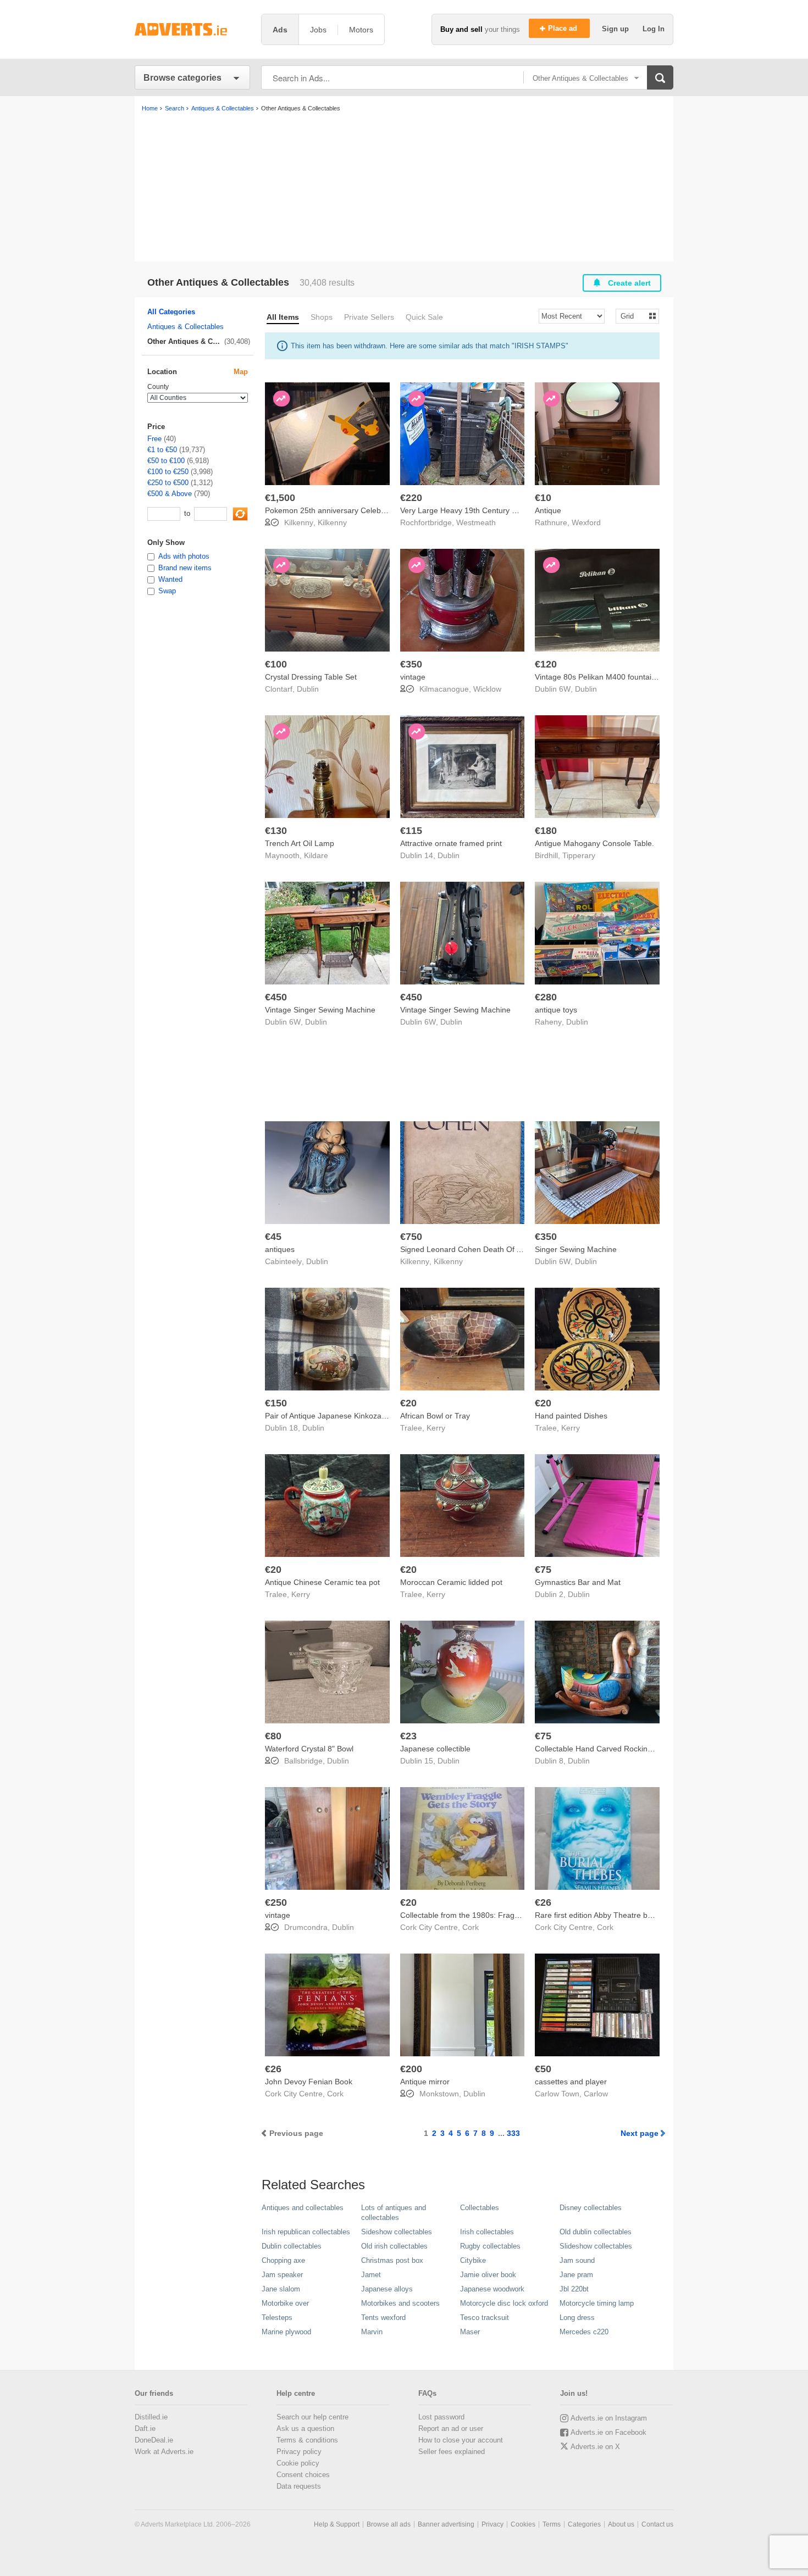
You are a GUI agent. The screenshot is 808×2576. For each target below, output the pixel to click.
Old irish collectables (394, 2246)
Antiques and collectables (303, 2208)
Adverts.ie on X (595, 2447)
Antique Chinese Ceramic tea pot (322, 1582)
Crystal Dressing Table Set (311, 677)
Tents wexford (383, 2318)
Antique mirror (425, 2082)
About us (621, 2524)
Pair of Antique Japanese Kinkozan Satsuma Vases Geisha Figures (381, 1416)
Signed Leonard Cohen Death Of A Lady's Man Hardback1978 (508, 1249)
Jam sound (577, 2260)
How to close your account (461, 2440)
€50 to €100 (166, 461)
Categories (584, 2524)
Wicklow (487, 689)
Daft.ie (145, 2428)
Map (241, 372)
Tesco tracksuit (485, 2318)
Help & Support (337, 2524)
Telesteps (277, 2318)
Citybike (473, 2260)
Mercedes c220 (584, 2332)
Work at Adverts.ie (164, 2452)
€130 (276, 831)
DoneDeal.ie (154, 2440)
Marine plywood (286, 2332)
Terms (552, 2524)
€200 (411, 2069)
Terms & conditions (307, 2440)
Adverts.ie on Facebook (608, 2432)
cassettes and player (571, 2082)
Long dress (577, 2318)
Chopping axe (283, 2260)
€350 (411, 664)
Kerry (436, 1428)
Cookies (523, 2524)
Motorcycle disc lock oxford (504, 2303)
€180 (546, 831)
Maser (470, 2332)
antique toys (556, 1010)
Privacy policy (299, 2452)
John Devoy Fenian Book (309, 2082)
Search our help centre (312, 2417)
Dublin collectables (292, 2246)
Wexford (586, 522)
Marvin (372, 2332)
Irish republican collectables (306, 2232)
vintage (413, 677)
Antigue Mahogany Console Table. (594, 843)
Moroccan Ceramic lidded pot (451, 1582)
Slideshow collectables (596, 2246)
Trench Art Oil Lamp (300, 843)
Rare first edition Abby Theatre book (597, 1915)
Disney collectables (591, 2208)
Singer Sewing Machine (576, 1249)
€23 (408, 1736)
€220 (411, 498)
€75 (543, 1570)
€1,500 (280, 498)
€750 (411, 1237)
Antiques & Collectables (186, 327)
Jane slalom (281, 2289)
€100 (276, 664)
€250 (276, 1902)
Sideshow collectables (397, 2232)
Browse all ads (389, 2524)
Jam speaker (282, 2275)
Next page (640, 2133)
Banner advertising (446, 2524)
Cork (471, 1927)
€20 (408, 1403)
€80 (273, 1736)
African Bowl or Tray (435, 1416)
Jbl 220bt (574, 2289)
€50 (543, 2069)
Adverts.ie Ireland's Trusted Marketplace (192, 29)
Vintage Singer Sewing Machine (320, 1010)
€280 (546, 997)
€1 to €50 (162, 450)
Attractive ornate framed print (451, 843)
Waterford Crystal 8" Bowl (309, 1749)
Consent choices (303, 2475)
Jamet (371, 2275)
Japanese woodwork (492, 2289)
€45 (273, 1237)
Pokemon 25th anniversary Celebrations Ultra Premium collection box (386, 510)
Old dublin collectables (596, 2232)
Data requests (299, 2486)
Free (154, 439)
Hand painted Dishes (571, 1416)
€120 (546, 664)
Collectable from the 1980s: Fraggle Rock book (482, 1915)
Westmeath (476, 522)
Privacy (492, 2524)
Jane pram (576, 2275)
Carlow (596, 2094)
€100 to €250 (168, 472)
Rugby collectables (490, 2246)
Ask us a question (305, 2428)
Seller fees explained (452, 2452)
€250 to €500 (168, 483)
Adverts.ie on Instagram (609, 2418)
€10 (543, 498)
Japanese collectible (435, 1749)
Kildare (316, 855)
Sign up (616, 29)
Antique (548, 510)
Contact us (657, 2524)
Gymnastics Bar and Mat (578, 1582)
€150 (276, 1403)
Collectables (480, 2208)
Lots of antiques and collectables (394, 2213)
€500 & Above (170, 494)
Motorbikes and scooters (400, 2303)
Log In (654, 29)
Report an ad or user (451, 2428)
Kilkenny (332, 522)
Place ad (564, 28)
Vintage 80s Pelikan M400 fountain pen (603, 677)
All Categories (171, 312)
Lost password (441, 2417)
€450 (276, 997)
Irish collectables (487, 2232)
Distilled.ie (151, 2417)
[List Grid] (633, 316)
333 (513, 2133)
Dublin (308, 689)
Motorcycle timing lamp (597, 2303)
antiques (280, 1249)
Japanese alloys (387, 2289)
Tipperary (579, 855)
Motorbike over (285, 2303)
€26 (543, 1902)
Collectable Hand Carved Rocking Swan (604, 1749)
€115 (411, 831)
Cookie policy (298, 2463)
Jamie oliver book (488, 2275)
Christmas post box (392, 2260)
